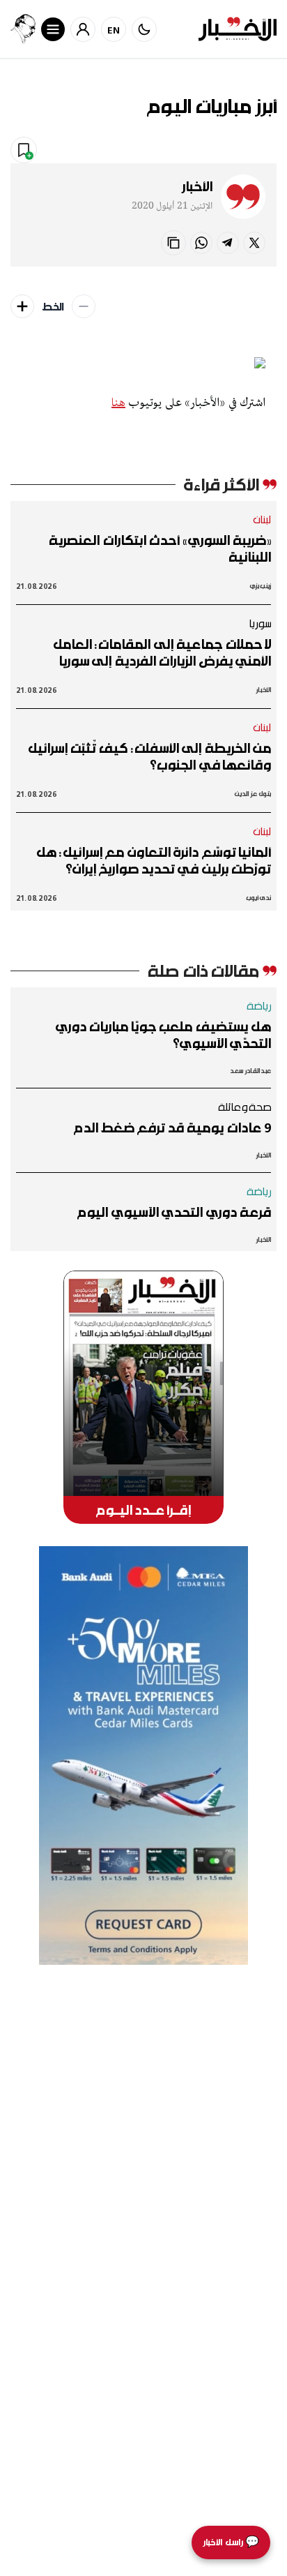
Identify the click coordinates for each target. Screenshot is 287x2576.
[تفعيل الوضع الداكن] (144, 29)
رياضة (259, 1005)
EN (114, 30)
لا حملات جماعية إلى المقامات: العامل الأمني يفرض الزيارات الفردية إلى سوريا (162, 652)
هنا (118, 403)
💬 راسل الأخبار (231, 2542)
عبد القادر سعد (250, 1071)
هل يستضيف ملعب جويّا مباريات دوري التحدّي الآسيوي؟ (163, 1035)
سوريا (260, 623)
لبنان (262, 519)
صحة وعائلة (245, 1107)
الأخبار (197, 186)
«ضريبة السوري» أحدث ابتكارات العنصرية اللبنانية (160, 548)
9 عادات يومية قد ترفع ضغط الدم (172, 1128)
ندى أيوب (259, 898)
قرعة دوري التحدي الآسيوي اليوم (174, 1212)
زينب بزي (261, 586)
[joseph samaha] (23, 29)
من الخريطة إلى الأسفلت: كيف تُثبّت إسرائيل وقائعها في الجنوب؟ (149, 756)
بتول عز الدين (253, 794)
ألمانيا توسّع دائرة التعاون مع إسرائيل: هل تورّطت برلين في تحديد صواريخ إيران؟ (154, 860)
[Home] (238, 29)
